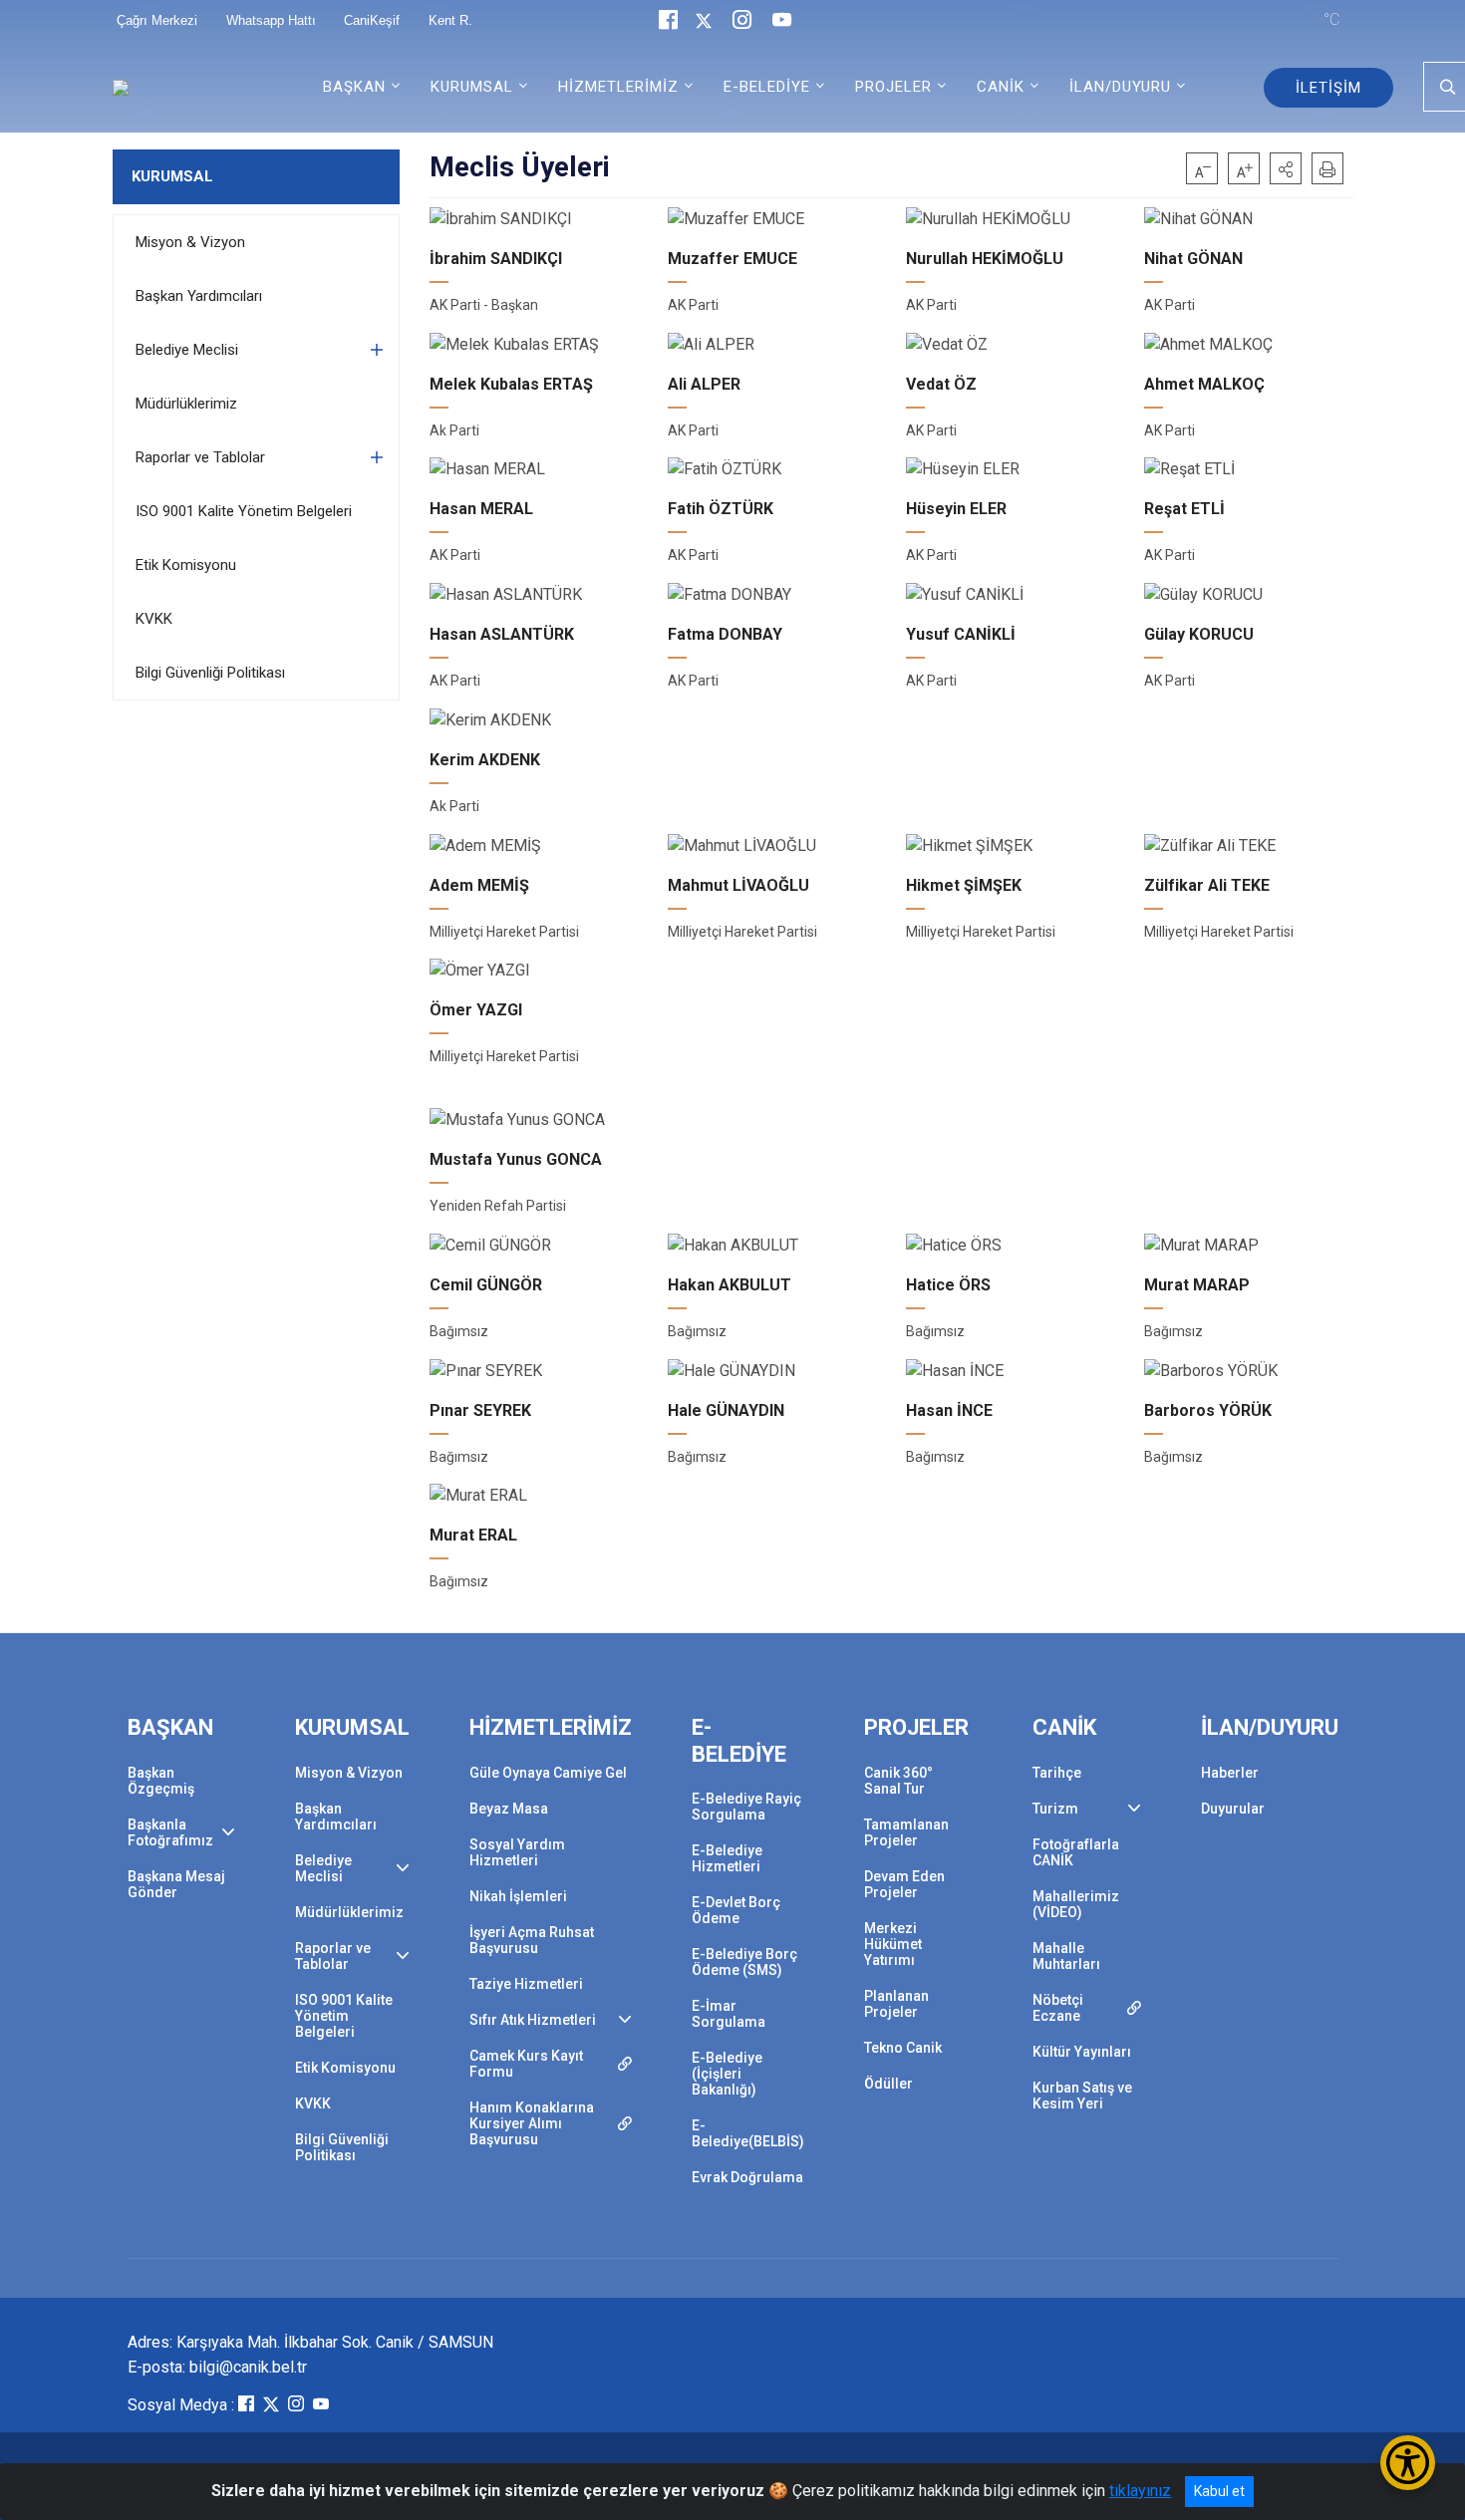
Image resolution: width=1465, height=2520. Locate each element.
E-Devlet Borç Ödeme (736, 1910)
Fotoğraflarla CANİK (1076, 1852)
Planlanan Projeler (896, 2004)
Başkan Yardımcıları (199, 296)
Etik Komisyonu (186, 565)
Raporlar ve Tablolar (200, 457)
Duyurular (1233, 1809)
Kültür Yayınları (1082, 2052)
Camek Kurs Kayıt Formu (526, 2064)
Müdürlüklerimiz (186, 404)
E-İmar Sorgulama (729, 2014)
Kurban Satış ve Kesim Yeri (1082, 2096)
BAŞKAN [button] (354, 87)
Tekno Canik (903, 2048)
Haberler (1230, 1773)
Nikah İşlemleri (518, 1896)
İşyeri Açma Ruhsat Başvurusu (532, 1940)
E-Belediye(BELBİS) (748, 2133)
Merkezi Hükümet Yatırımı (893, 1944)
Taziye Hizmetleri (526, 1984)
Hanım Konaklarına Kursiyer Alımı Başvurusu (532, 2123)
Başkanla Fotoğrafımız (170, 1832)
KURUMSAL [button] (472, 87)
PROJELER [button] (893, 87)
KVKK (154, 619)
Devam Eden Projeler (904, 1884)
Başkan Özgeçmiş (161, 1781)
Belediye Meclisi (187, 350)
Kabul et (1219, 2491)
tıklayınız (1140, 2491)
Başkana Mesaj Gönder (176, 1884)
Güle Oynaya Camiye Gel (548, 1773)
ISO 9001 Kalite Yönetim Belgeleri (244, 511)
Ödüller (888, 2084)
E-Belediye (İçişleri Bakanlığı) (727, 2074)
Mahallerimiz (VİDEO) (1076, 1904)
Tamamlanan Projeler (906, 1832)
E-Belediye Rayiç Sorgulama (746, 1807)
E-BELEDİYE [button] (767, 87)
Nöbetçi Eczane (1058, 2008)
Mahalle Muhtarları (1066, 1956)
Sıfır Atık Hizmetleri (533, 2020)
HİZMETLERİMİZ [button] (618, 87)
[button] (1286, 168)
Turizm (1055, 1809)
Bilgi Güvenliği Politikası (210, 673)
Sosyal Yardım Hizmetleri (517, 1852)
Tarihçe (1057, 1773)
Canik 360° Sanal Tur (898, 1781)
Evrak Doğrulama (747, 2177)
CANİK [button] (1001, 87)
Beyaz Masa (509, 1809)
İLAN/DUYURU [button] (1120, 87)
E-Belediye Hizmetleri (727, 1858)
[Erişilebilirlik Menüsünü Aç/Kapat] (1408, 2463)
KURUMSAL (172, 176)
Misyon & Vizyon (190, 242)
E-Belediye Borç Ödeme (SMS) (744, 1962)
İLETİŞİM (1328, 88)
